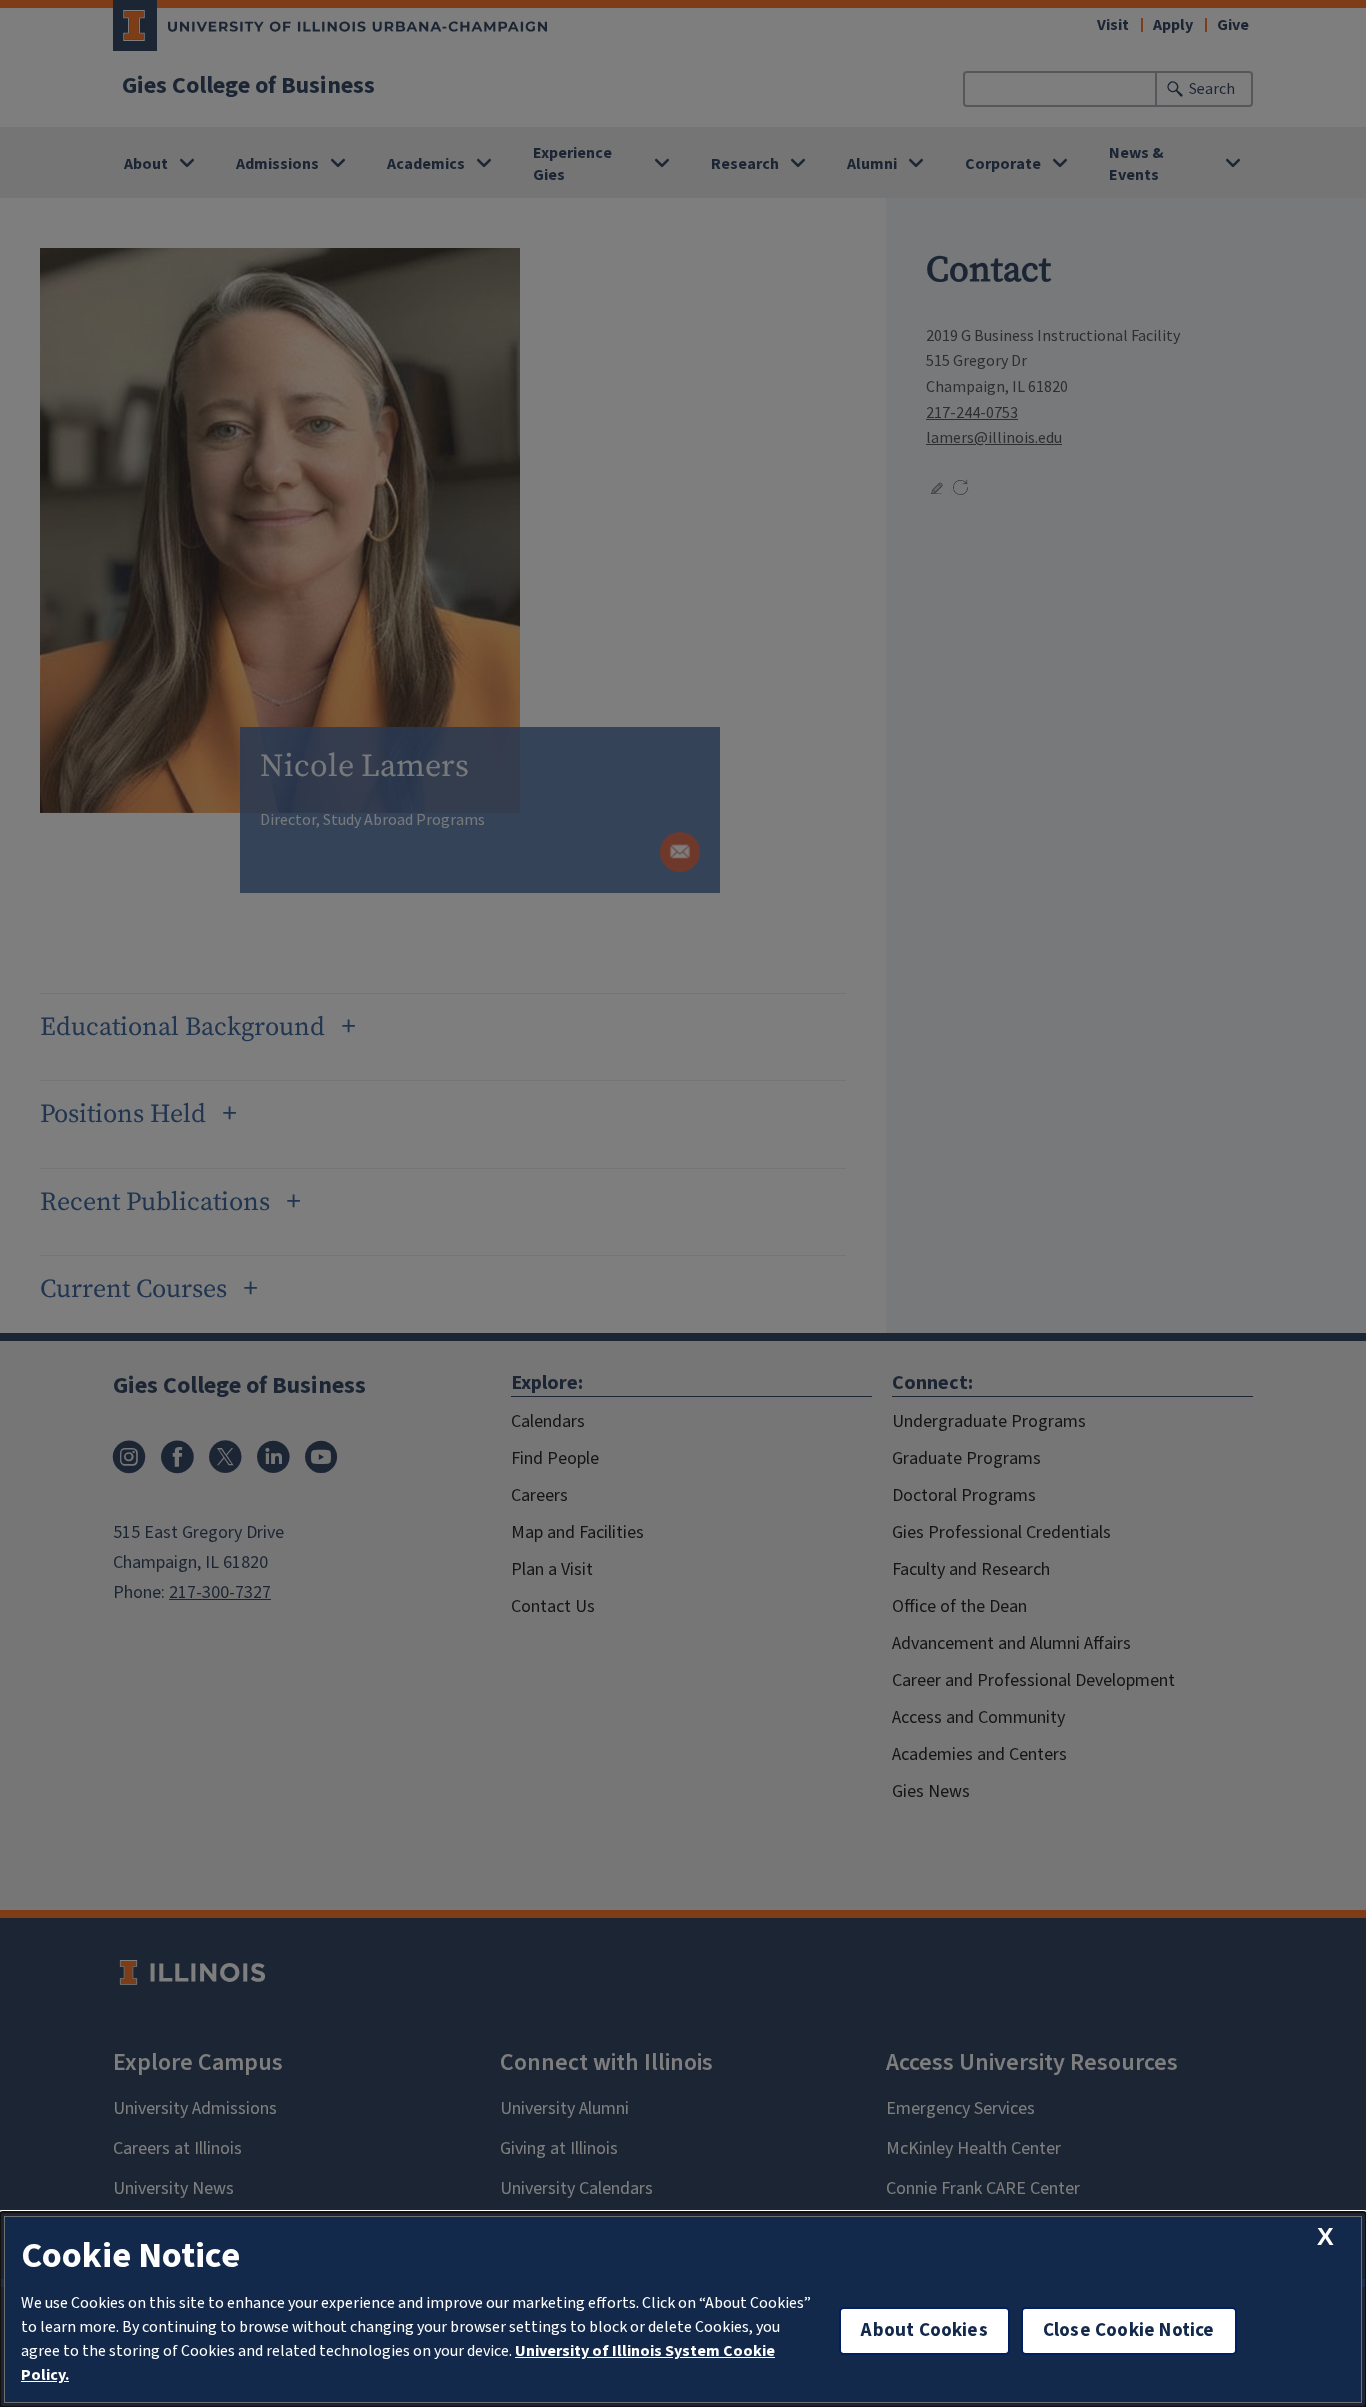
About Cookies (924, 2330)
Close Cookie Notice (1129, 2330)
